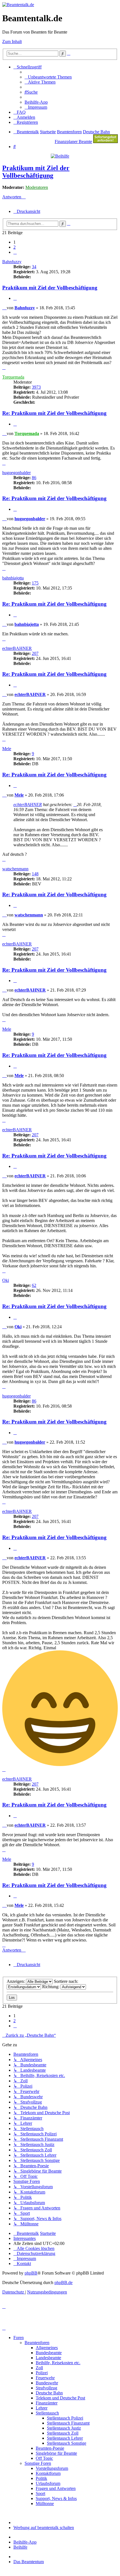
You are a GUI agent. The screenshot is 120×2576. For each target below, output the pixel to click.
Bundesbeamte (49, 2353)
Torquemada (13, 377)
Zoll (39, 2368)
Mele (7, 749)
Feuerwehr (45, 2378)
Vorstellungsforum (52, 2468)
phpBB (31, 2273)
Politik (41, 2478)
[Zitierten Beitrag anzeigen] (75, 805)
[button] (15, 252)
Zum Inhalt (12, 41)
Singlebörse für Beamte (56, 2453)
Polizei (42, 2373)
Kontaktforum (48, 2473)
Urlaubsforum (48, 2483)
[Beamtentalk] (18, 5)
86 (34, 478)
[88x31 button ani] (105, 142)
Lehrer (42, 2408)
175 (35, 583)
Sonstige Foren (38, 2463)
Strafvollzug (46, 2388)
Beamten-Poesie (50, 2448)
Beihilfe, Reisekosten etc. (58, 2363)
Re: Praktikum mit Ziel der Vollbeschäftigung (54, 413)
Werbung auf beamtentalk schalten (44, 2528)
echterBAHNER (17, 648)
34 (34, 267)
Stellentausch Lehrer (65, 2438)
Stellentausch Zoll (63, 2433)
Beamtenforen (37, 2343)
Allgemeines (47, 2348)
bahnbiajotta (13, 578)
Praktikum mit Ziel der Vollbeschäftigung (36, 172)
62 (34, 1285)
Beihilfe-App (25, 2542)
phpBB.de (63, 2282)
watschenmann (15, 869)
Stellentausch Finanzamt (68, 2423)
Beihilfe (20, 2547)
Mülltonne (45, 2503)
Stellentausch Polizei (65, 2418)
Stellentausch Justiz (64, 2428)
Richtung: (51, 1987)
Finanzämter (47, 2403)
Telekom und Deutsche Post (60, 2398)
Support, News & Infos (56, 2498)
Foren (19, 2338)
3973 (36, 387)
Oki (6, 1280)
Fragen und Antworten (56, 2488)
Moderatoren (37, 187)
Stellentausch (47, 2413)
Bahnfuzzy (12, 262)
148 (35, 874)
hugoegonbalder (16, 473)
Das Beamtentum (29, 2562)
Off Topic (44, 2458)
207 (35, 653)
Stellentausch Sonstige (67, 2443)
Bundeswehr (47, 2383)
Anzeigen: (16, 1981)
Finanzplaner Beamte (73, 142)
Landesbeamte (48, 2358)
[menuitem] (48, 77)
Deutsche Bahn (49, 2393)
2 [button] (15, 247)
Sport (40, 2493)
